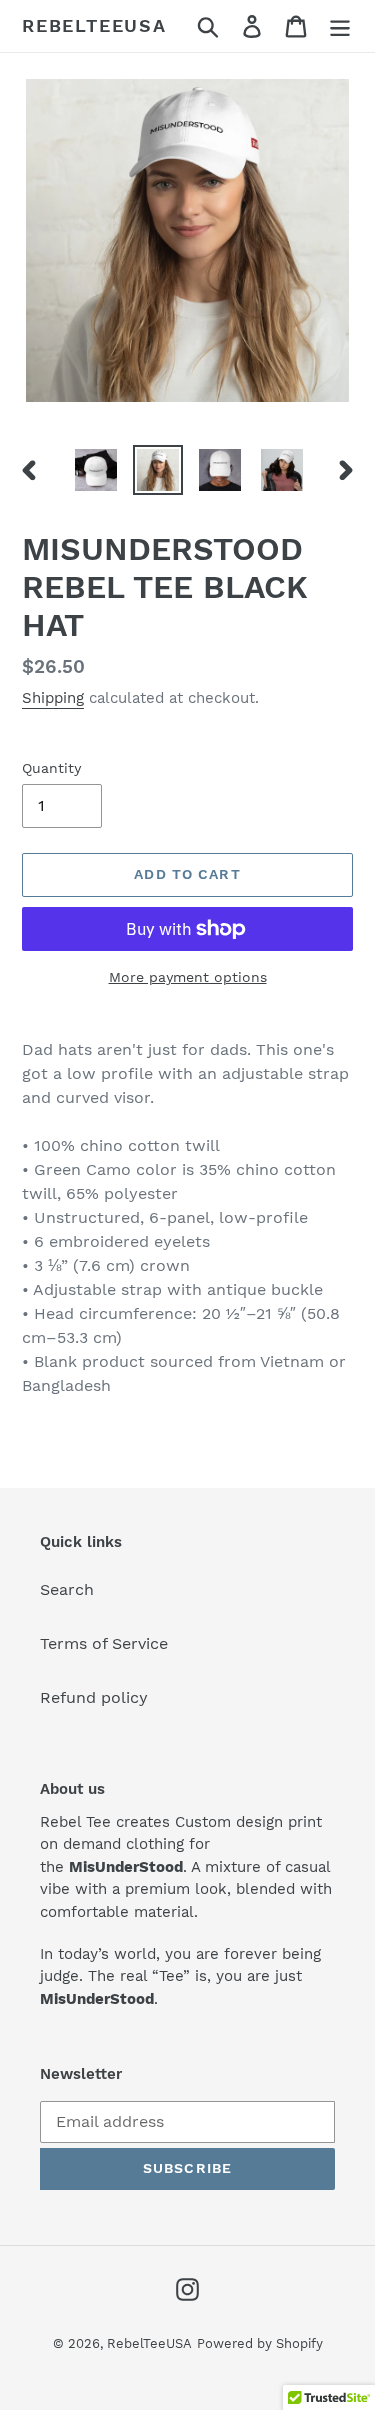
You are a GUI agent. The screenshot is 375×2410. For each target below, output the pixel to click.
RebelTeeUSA (94, 25)
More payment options (188, 977)
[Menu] (340, 26)
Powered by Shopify (260, 2343)
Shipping (53, 698)
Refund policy (94, 1697)
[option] (96, 470)
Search (67, 1589)
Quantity (51, 768)
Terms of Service (104, 1643)
